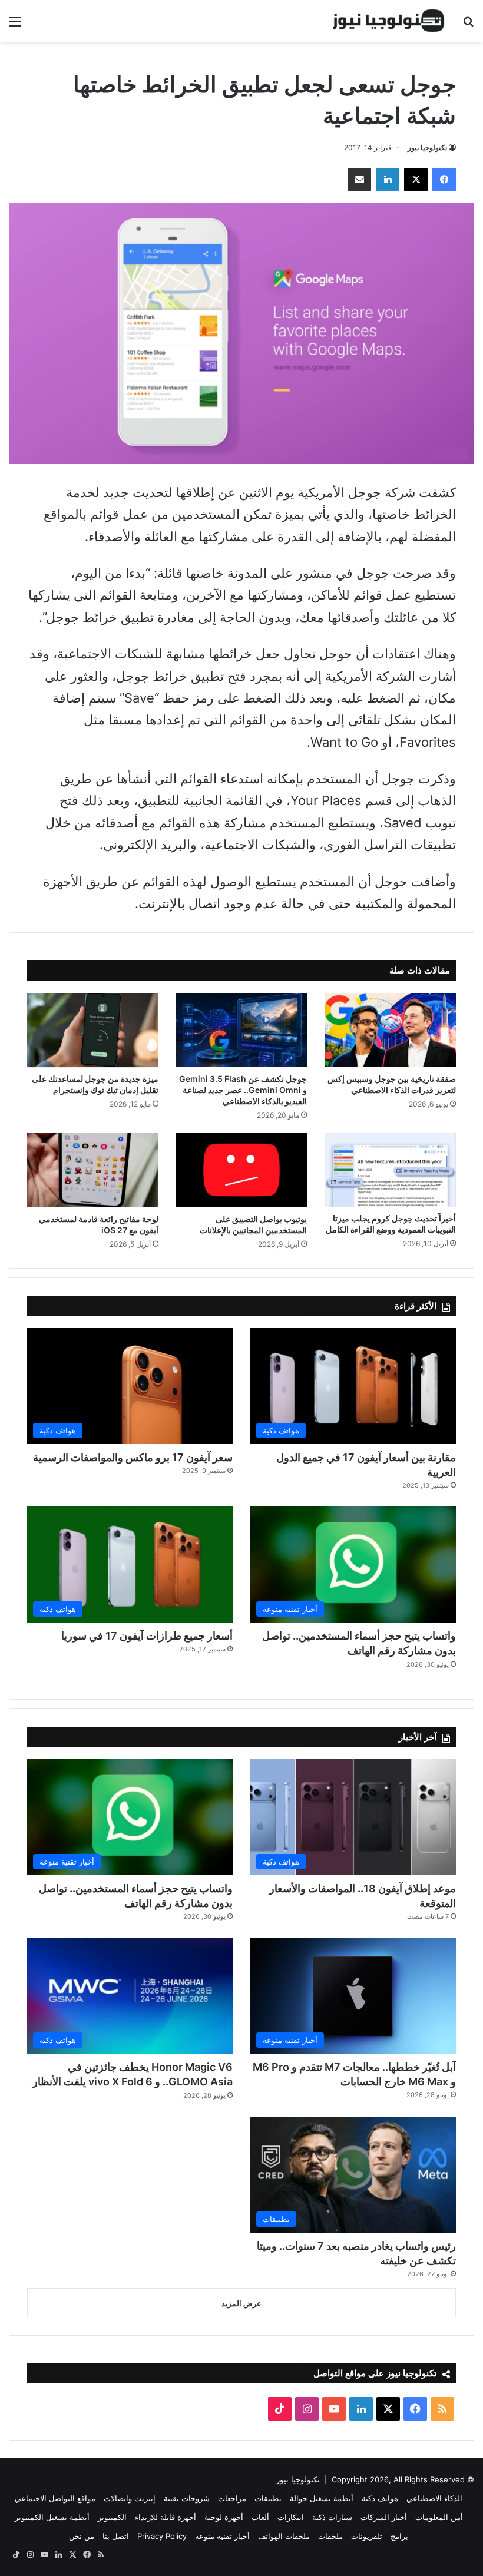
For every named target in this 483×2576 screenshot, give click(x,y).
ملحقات (330, 2536)
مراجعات (232, 2498)
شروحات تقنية (187, 2498)
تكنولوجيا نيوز (427, 148)
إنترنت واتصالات (130, 2498)
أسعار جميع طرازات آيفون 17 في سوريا (147, 1636)
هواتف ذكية (380, 2498)
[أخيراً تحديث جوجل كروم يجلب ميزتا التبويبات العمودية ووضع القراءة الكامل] (390, 1170)
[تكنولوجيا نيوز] (389, 21)
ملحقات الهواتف (284, 2536)
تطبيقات (268, 2498)
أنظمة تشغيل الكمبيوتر (52, 2517)
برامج (399, 2536)
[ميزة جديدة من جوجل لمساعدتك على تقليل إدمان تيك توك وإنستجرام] (93, 1030)
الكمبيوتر (112, 2517)
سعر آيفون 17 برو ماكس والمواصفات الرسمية (133, 1457)
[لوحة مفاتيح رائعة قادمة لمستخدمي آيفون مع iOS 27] (93, 1170)
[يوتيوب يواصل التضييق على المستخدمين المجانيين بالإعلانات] (242, 1170)
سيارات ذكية (332, 2517)
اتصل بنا (116, 2536)
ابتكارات (291, 2517)
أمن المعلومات (439, 2517)
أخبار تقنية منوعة (222, 2536)
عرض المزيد (241, 2303)
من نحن (82, 2536)
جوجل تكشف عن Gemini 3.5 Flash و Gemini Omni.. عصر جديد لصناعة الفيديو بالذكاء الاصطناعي (243, 1090)
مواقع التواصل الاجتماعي (55, 2498)
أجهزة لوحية (224, 2517)
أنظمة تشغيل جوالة (322, 2498)
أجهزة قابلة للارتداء (166, 2517)
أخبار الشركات (384, 2517)
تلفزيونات (367, 2536)
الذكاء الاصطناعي (434, 2498)
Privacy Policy (162, 2536)
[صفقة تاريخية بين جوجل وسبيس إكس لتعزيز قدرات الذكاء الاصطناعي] (390, 1030)
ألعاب (260, 2517)
